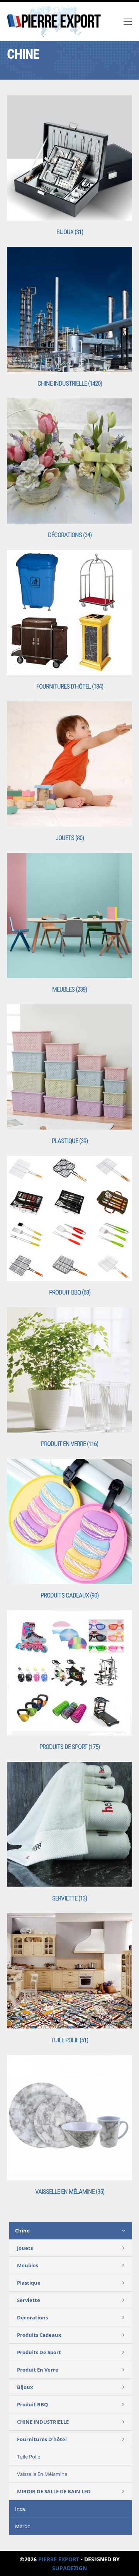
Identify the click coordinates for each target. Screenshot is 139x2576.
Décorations (32, 2317)
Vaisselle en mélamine (42, 2474)
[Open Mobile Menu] (128, 21)
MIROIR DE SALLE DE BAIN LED (54, 2491)
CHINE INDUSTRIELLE (43, 2422)
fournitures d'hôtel (42, 2439)
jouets (25, 2248)
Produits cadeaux (39, 2335)
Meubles (28, 2265)
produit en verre (38, 2370)
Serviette (29, 2300)
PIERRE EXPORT (59, 2559)
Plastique (29, 2283)
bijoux (25, 2387)
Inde (20, 2509)
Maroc (22, 2526)
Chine (22, 2231)
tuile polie (29, 2457)
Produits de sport (39, 2352)
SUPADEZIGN (69, 2568)
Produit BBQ (32, 2404)
